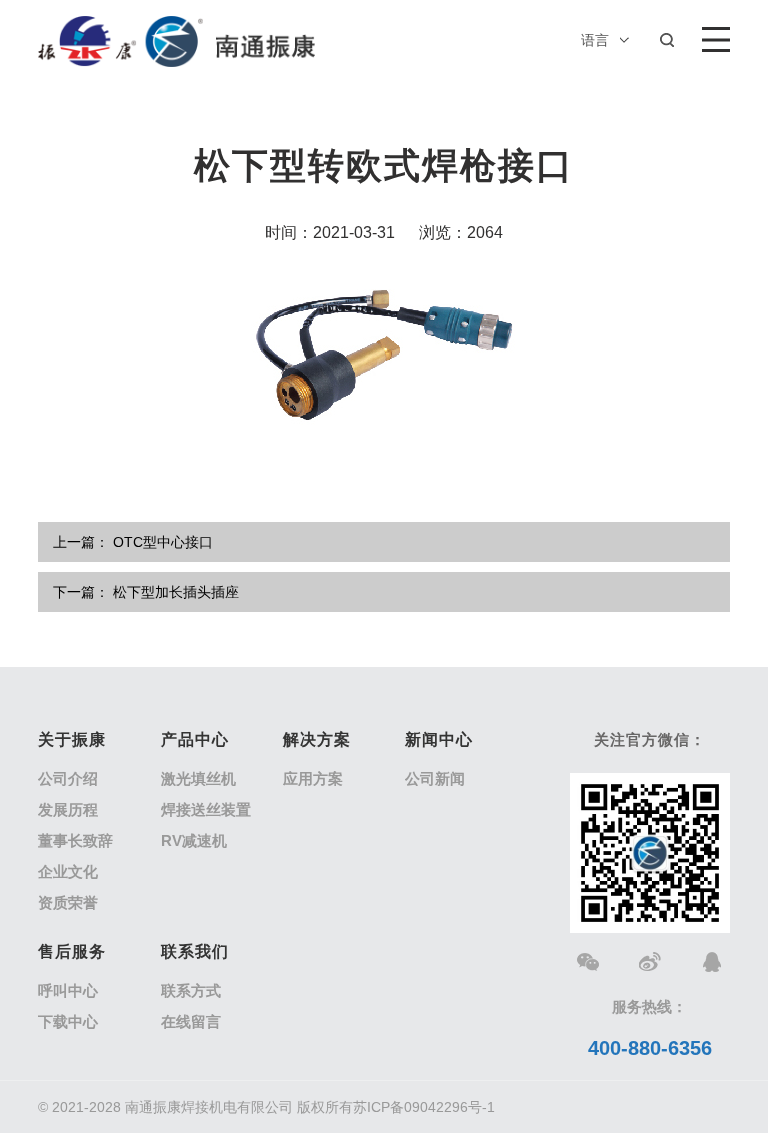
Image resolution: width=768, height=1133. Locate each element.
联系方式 (191, 990)
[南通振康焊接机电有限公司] (176, 40)
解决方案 (317, 739)
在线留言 (191, 1021)
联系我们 (195, 951)
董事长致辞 (75, 840)
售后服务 (72, 951)
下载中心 (68, 1021)
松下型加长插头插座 (176, 592)
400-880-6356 (650, 1048)
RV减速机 (194, 840)
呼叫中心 (68, 990)
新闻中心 (439, 739)
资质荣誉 (68, 902)
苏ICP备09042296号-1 (424, 1107)
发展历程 (68, 809)
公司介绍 (68, 778)
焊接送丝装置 (206, 809)
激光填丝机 (198, 778)
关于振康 (72, 739)
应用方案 (313, 778)
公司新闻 (435, 778)
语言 (595, 40)
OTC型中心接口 (163, 542)
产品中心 (195, 739)
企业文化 (68, 871)
